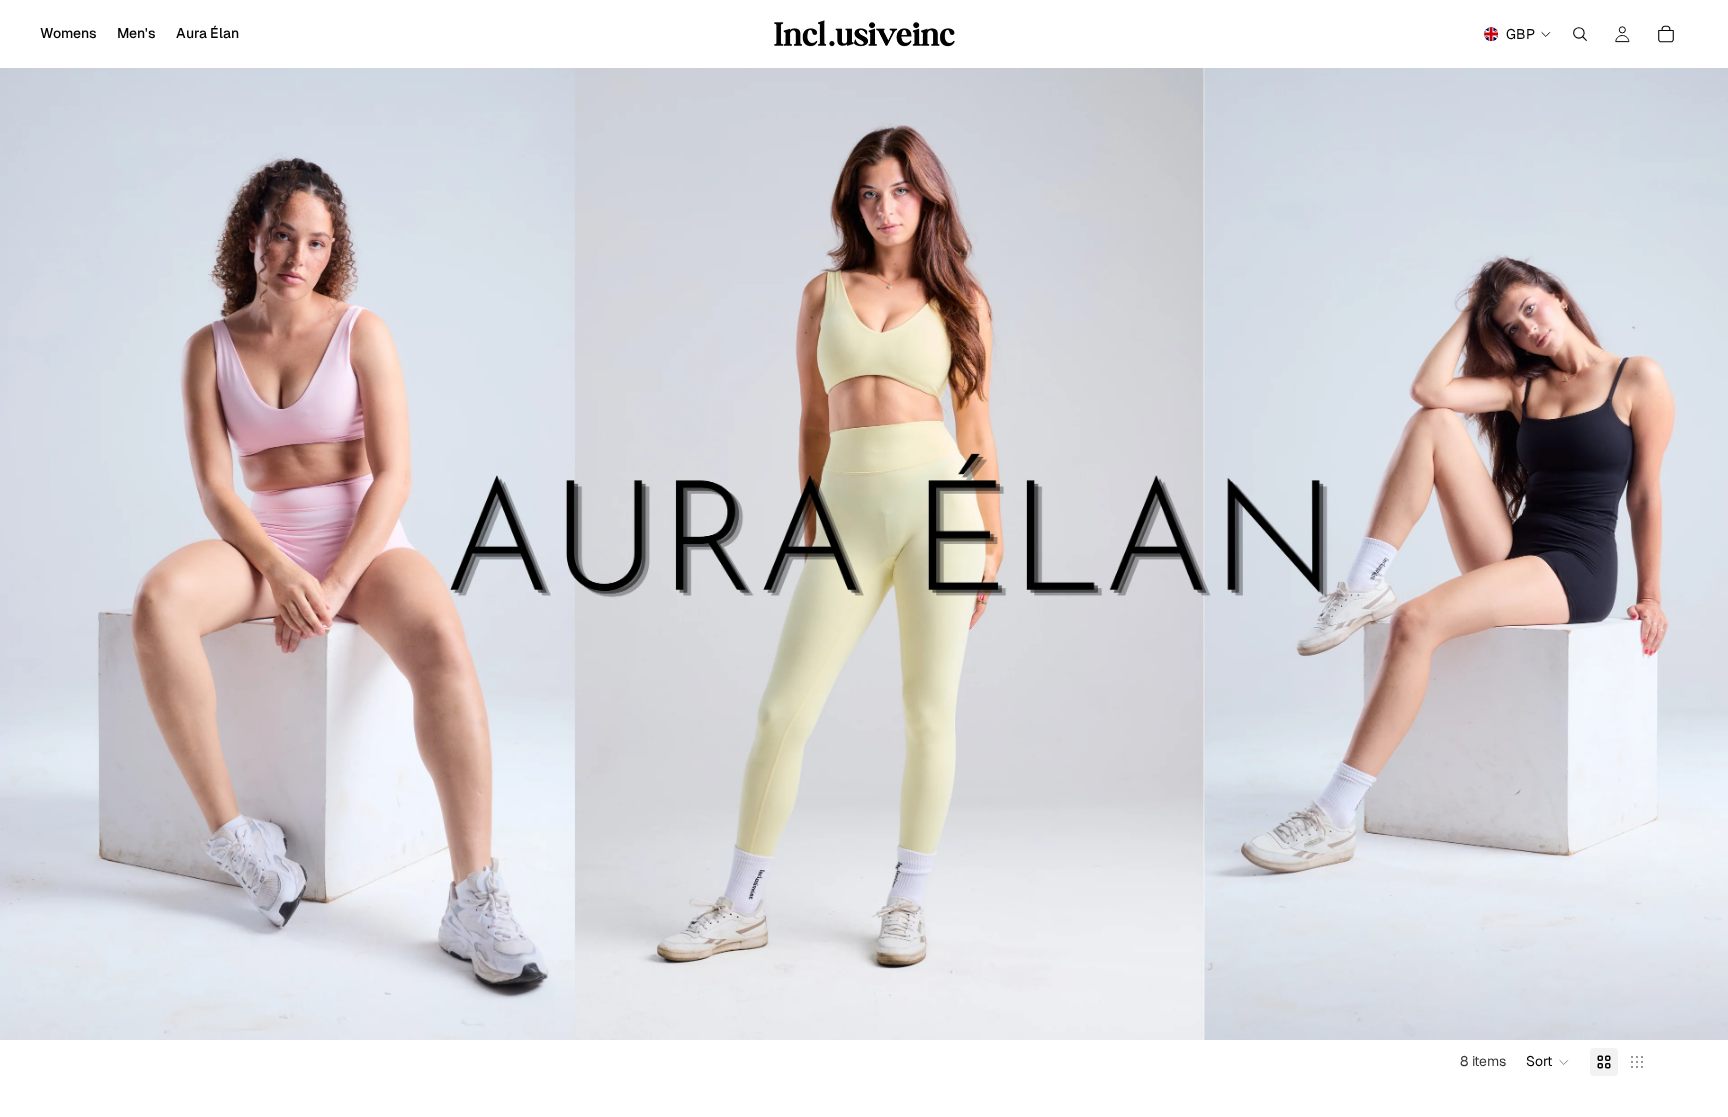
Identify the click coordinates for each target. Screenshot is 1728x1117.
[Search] (1580, 34)
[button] (1548, 1062)
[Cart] (1666, 34)
